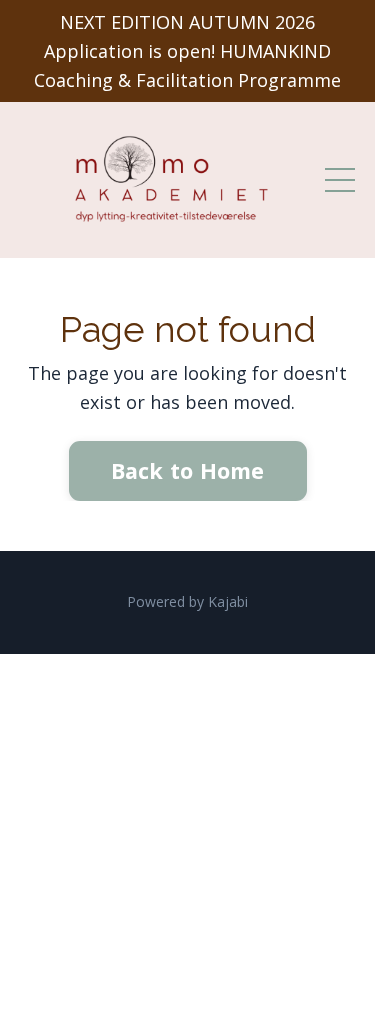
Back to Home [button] (188, 470)
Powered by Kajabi (187, 601)
